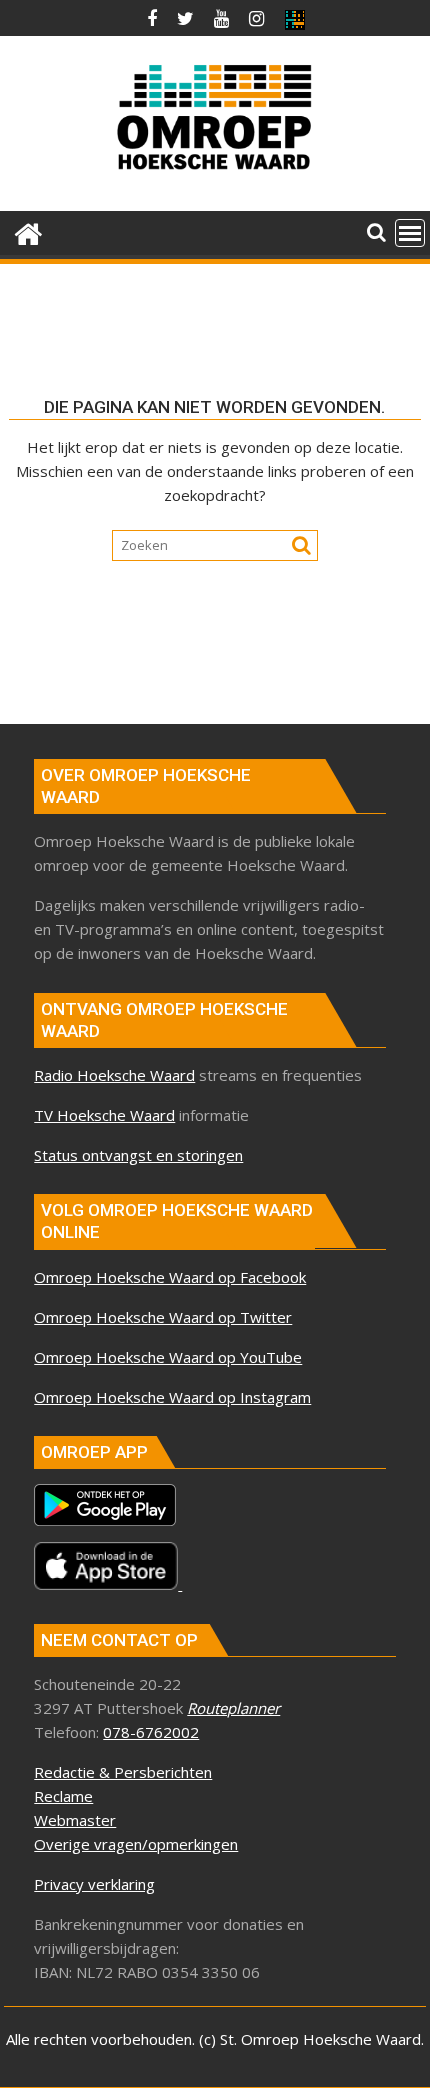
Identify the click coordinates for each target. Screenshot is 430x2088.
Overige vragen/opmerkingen (136, 1844)
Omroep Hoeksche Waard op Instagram (172, 1397)
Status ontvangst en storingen (138, 1155)
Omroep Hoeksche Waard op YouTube (168, 1357)
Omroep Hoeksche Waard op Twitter (163, 1317)
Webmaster (75, 1820)
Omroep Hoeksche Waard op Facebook (170, 1277)
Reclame (63, 1796)
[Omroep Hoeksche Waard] (28, 231)
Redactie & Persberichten (123, 1772)
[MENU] (410, 233)
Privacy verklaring (94, 1884)
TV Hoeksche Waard (104, 1115)
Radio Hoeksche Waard (114, 1075)
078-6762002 (151, 1732)
